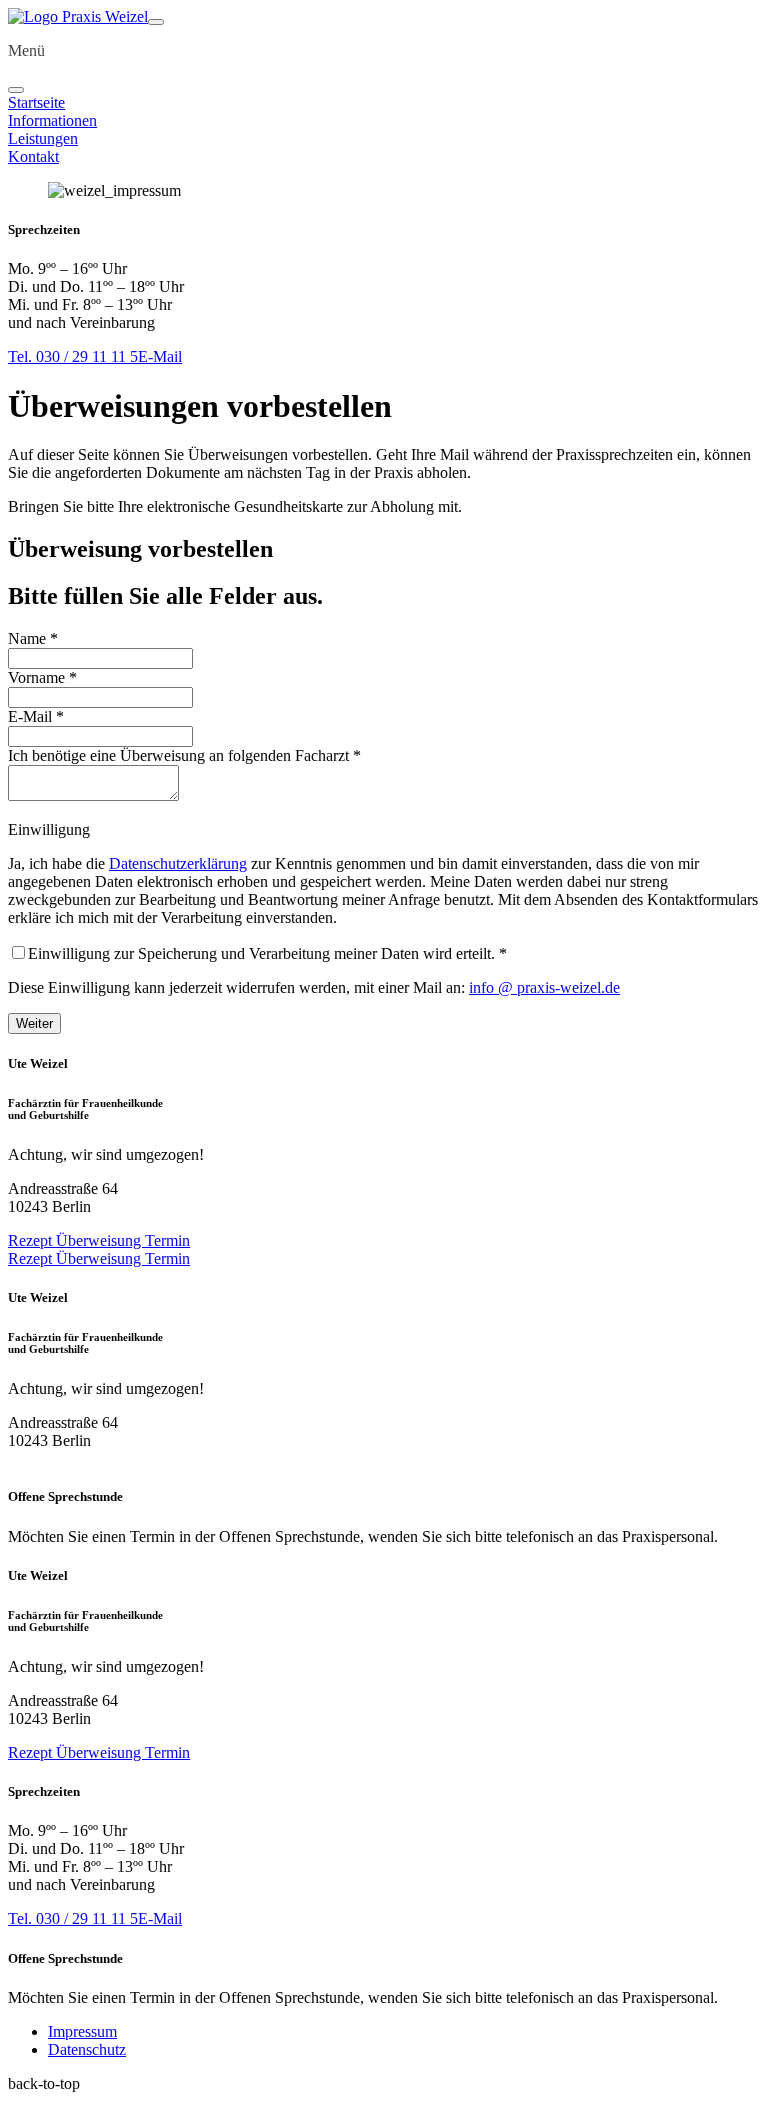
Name (33, 638)
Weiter (34, 1023)
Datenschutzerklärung (178, 863)
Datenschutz (87, 2049)
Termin (167, 1240)
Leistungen (43, 138)
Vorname (42, 677)
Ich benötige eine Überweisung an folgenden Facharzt (184, 755)
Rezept (32, 1240)
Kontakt (33, 156)
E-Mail (160, 356)
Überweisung (100, 1240)
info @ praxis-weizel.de (544, 987)
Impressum (82, 2031)
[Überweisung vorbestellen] (78, 16)
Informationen (52, 120)
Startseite (36, 102)
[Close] (16, 90)
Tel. (73, 356)
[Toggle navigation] (156, 22)
